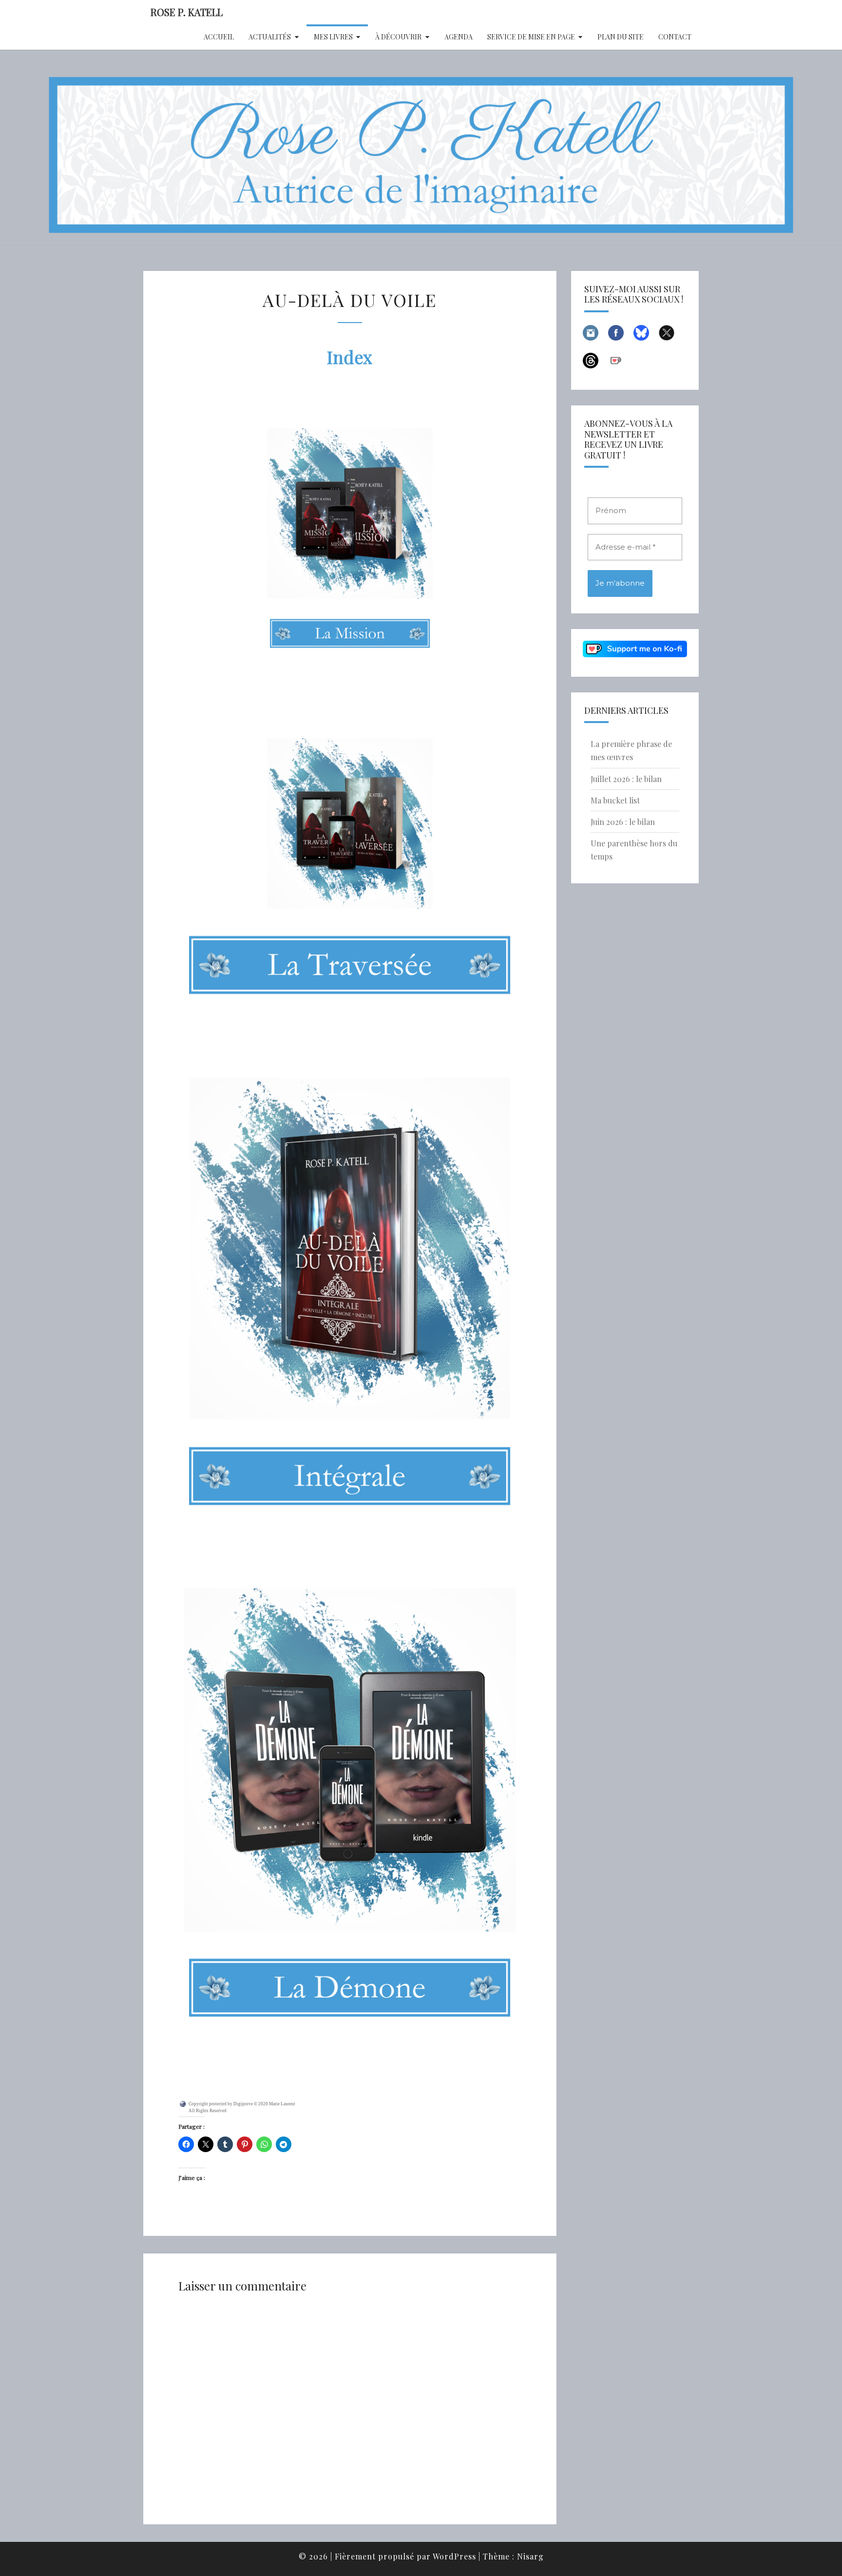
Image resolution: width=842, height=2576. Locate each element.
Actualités (270, 37)
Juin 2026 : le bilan (623, 822)
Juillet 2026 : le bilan (626, 779)
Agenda (459, 37)
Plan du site (621, 37)
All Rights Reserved (208, 2111)
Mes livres (333, 37)
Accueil (219, 37)
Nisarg (530, 2556)
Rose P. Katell (187, 12)
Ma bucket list (615, 800)
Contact (675, 37)
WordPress (454, 2556)
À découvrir (398, 37)
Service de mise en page (531, 37)
